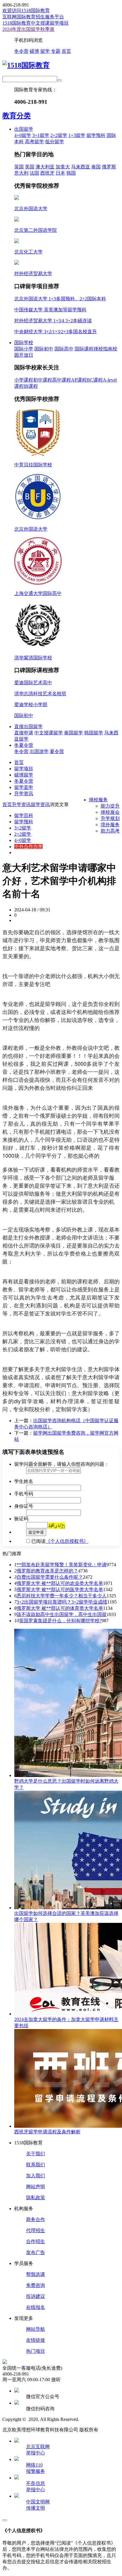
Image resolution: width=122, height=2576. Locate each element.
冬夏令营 (24, 745)
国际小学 (24, 349)
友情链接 (36, 2340)
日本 (60, 173)
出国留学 (24, 129)
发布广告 (36, 2252)
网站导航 (36, 2329)
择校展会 (110, 812)
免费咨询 (36, 2285)
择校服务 (98, 800)
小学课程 (24, 380)
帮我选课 (36, 2274)
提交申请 (36, 1532)
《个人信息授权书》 (67, 1541)
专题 (56, 51)
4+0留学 (23, 135)
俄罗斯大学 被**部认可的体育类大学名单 (60, 1608)
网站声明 (36, 2187)
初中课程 (43, 380)
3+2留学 (23, 828)
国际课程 (84, 349)
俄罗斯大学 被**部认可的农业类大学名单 (60, 1583)
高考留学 (34, 142)
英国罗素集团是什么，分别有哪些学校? (60, 1621)
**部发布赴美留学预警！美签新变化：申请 (62, 1565)
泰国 (96, 167)
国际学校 (24, 343)
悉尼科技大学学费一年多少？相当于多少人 (62, 1596)
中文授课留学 (49, 733)
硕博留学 (24, 775)
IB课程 (31, 386)
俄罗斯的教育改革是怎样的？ (47, 1571)
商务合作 (36, 2219)
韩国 (71, 173)
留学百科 (24, 815)
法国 (34, 173)
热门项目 (36, 2351)
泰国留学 (73, 733)
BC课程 (95, 380)
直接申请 (24, 733)
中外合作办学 (28, 847)
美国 (30, 167)
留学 (45, 51)
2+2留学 (59, 135)
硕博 (34, 51)
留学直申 (24, 787)
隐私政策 (36, 2198)
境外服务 (110, 825)
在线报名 (36, 2307)
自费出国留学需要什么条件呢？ (50, 1577)
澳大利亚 (45, 167)
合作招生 (36, 2241)
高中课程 (62, 380)
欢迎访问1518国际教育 (26, 11)
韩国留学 (94, 733)
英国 (19, 167)
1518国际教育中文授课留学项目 (36, 23)
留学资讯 (40, 804)
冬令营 (21, 51)
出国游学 (39, 751)
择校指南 (103, 349)
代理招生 (36, 2230)
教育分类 (17, 116)
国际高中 (64, 349)
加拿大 (63, 167)
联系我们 (36, 2165)
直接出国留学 (28, 726)
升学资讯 (24, 793)
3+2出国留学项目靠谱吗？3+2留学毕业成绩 (62, 1602)
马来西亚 (81, 167)
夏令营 (57, 751)
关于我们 (36, 2154)
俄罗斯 (109, 167)
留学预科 (96, 135)
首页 (66, 51)
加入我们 (36, 2176)
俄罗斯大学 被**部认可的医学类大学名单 (60, 1590)
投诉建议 (36, 2296)
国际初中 (44, 349)
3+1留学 (41, 135)
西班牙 (47, 173)
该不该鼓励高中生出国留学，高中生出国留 (62, 1614)
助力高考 (110, 831)
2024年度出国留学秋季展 (28, 29)
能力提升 (110, 806)
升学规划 (110, 818)
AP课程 (79, 380)
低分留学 (54, 142)
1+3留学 (77, 135)
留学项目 (24, 769)
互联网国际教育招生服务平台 (33, 17)
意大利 (21, 173)
